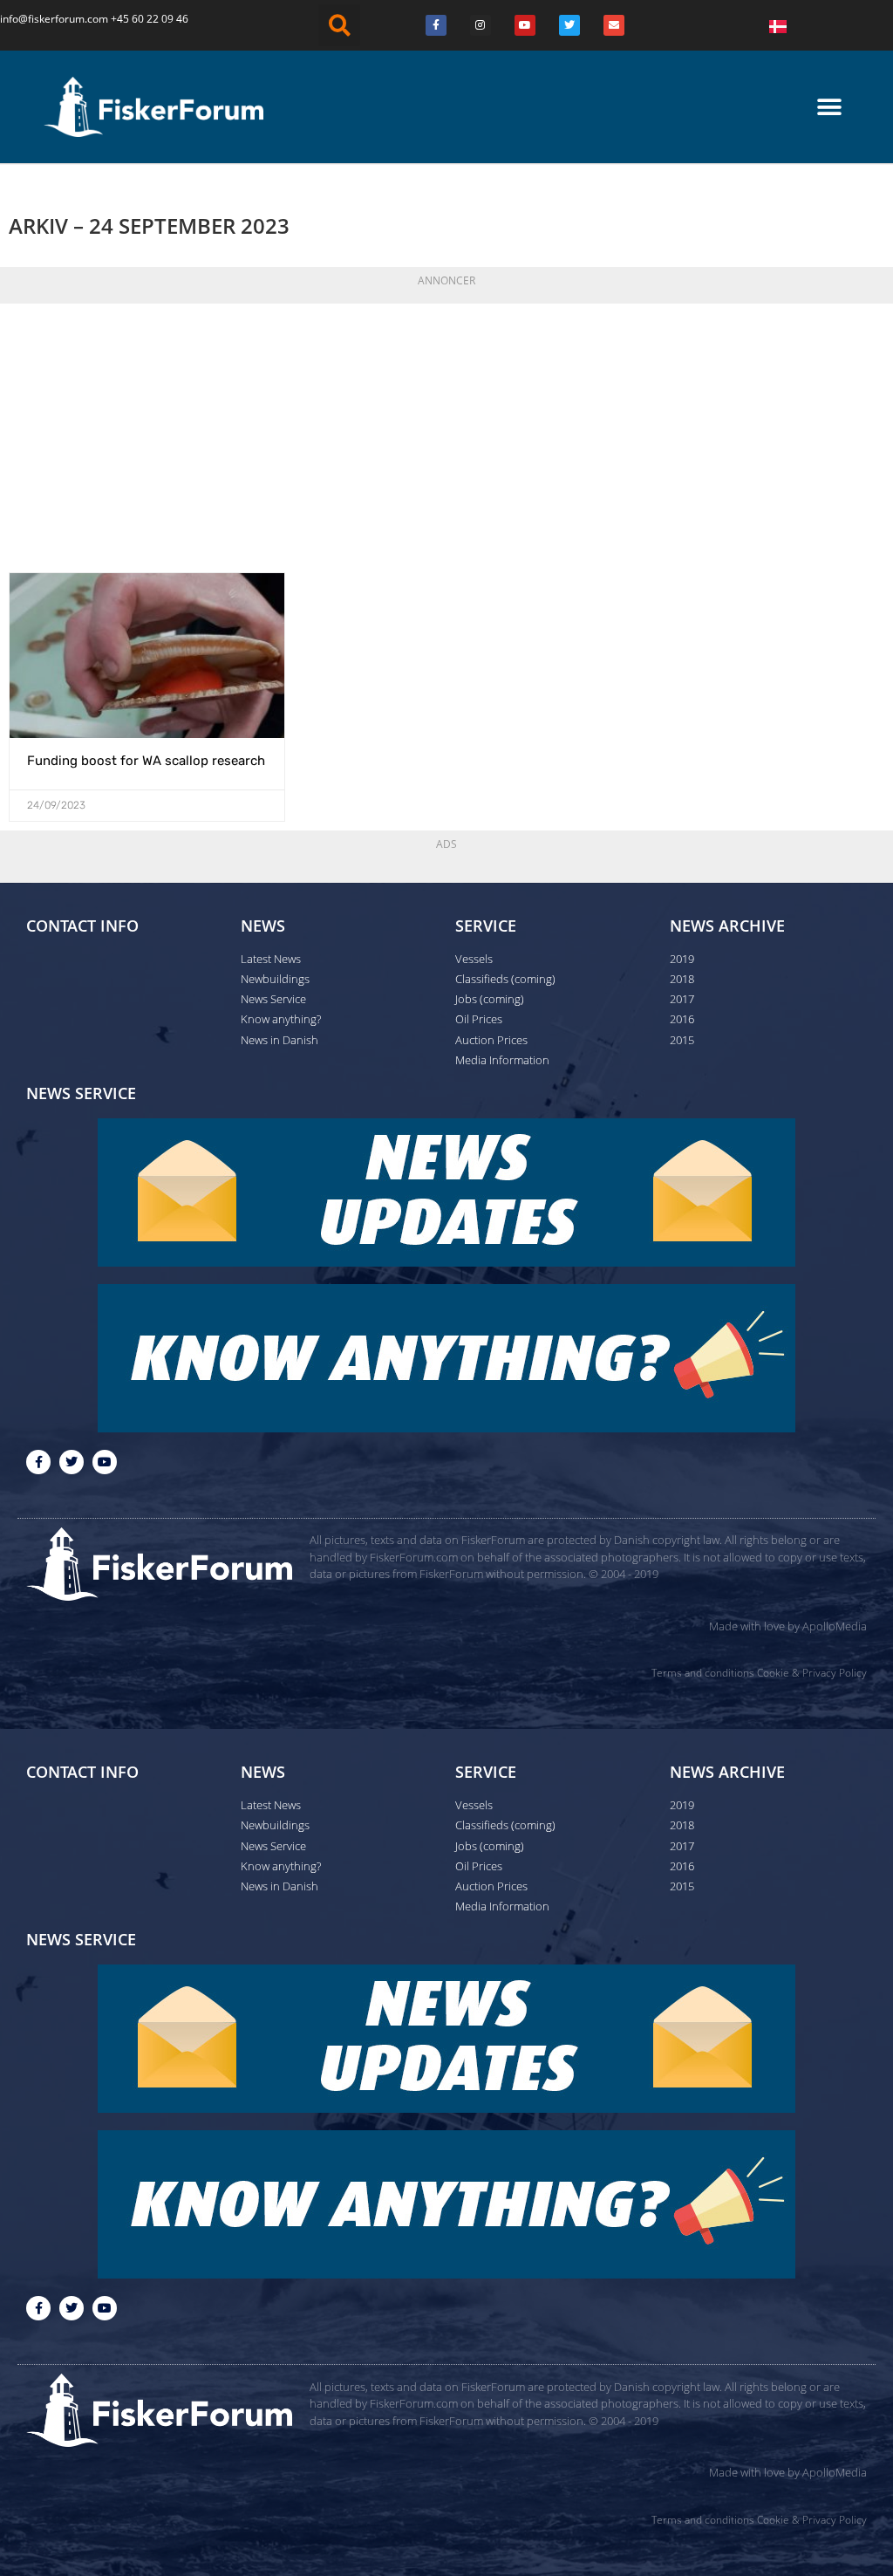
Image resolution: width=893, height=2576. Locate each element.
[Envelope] (614, 25)
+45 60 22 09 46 (150, 19)
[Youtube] (525, 25)
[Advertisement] (446, 433)
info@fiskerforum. (44, 19)
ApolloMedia (835, 1626)
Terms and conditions (703, 1673)
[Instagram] (481, 25)
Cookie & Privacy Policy (812, 1673)
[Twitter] (569, 25)
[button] (339, 25)
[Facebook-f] (38, 1462)
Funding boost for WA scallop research (146, 761)
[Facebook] (436, 25)
